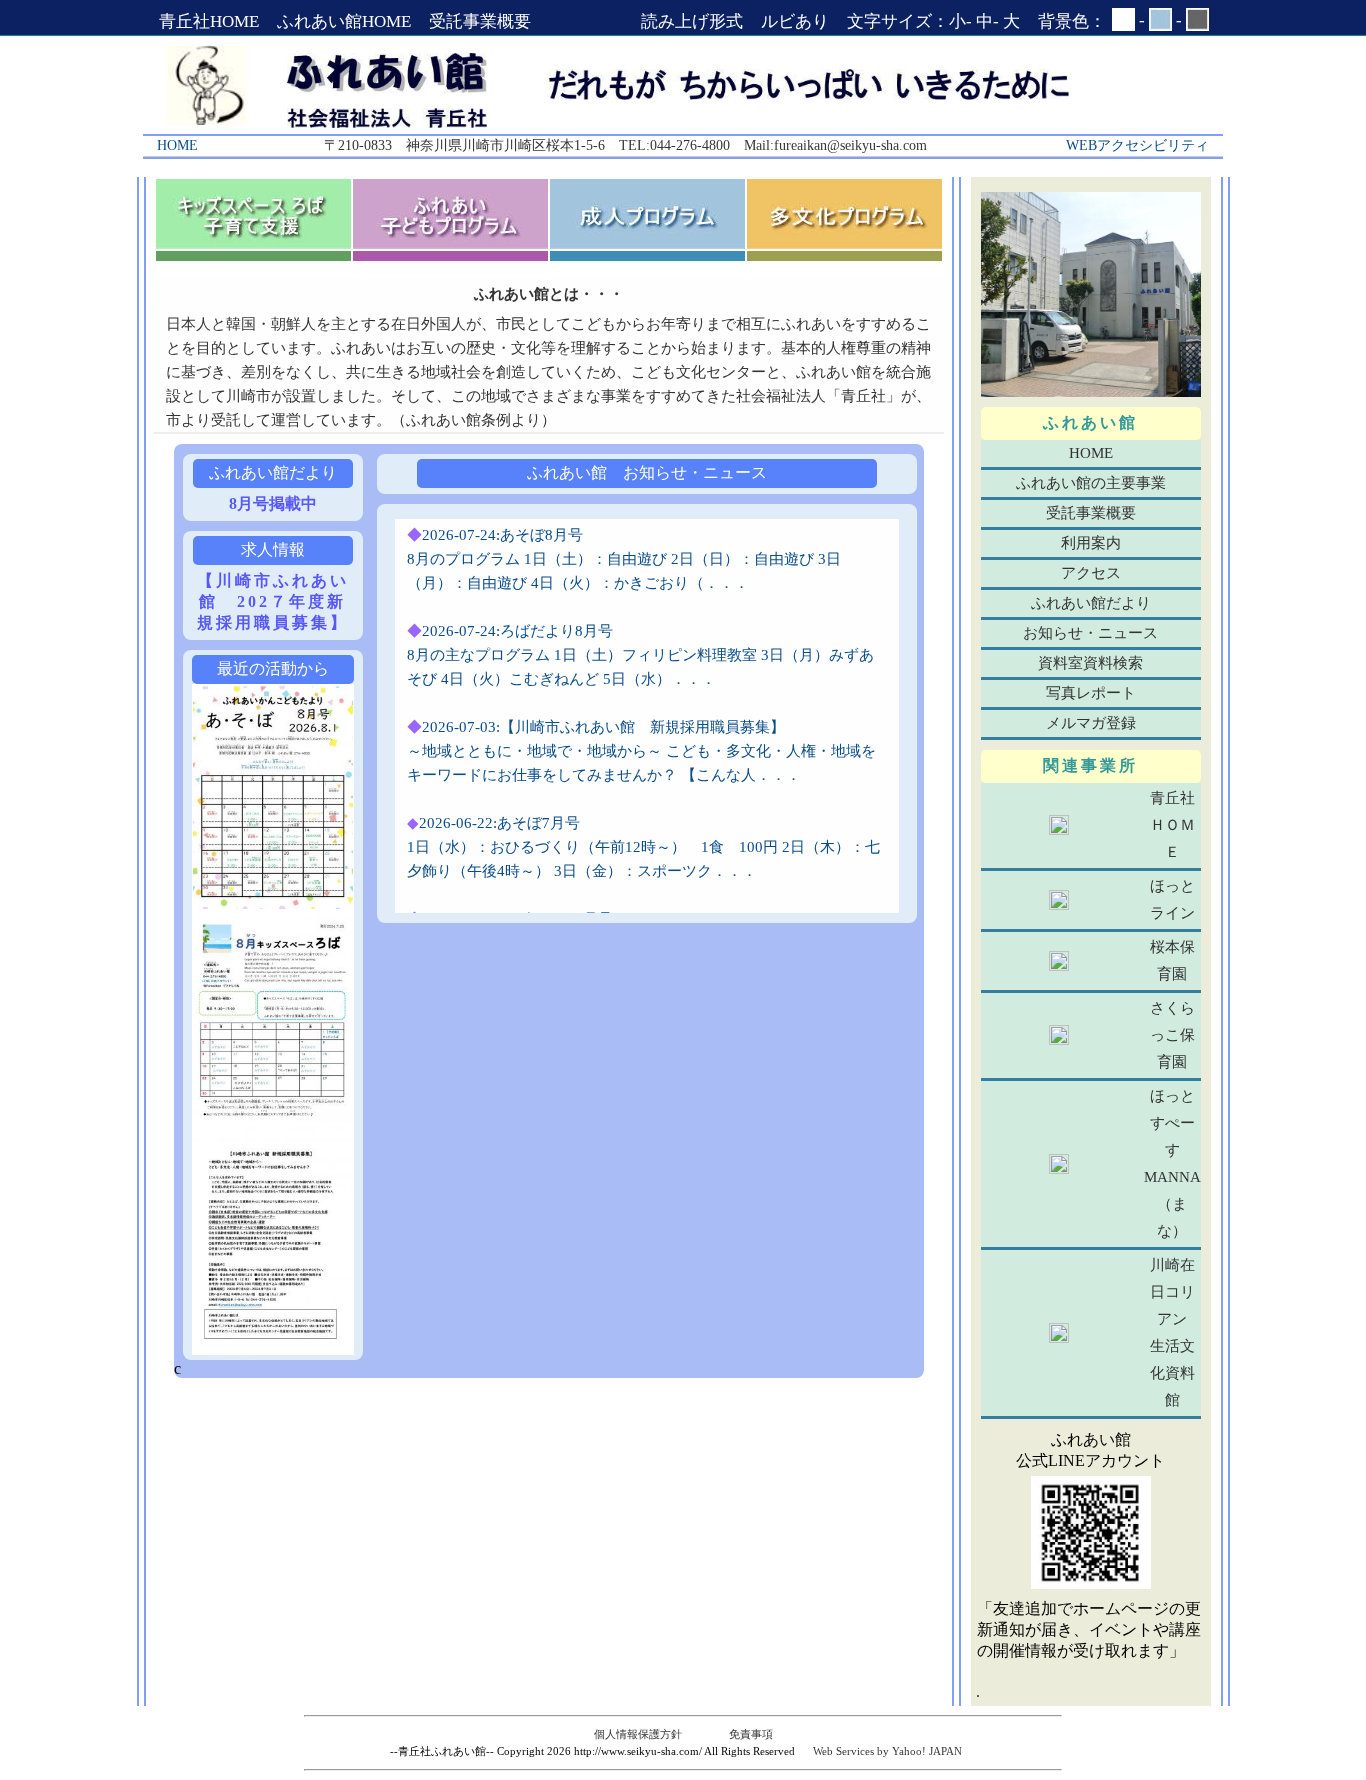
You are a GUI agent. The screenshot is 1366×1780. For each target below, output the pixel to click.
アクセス (1091, 573)
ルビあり (795, 21)
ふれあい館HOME (344, 21)
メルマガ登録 (1091, 723)
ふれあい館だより (1091, 603)
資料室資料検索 (1090, 663)
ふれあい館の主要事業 (1091, 483)
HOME (1091, 453)
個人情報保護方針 (638, 1734)
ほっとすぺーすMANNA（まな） (1172, 1163)
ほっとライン (1172, 899)
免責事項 (751, 1734)
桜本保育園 (1172, 960)
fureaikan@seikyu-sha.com (850, 145)
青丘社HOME (209, 21)
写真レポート (1091, 693)
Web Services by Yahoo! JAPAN (887, 1751)
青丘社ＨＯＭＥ (1172, 825)
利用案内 (1091, 543)
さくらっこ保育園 (1172, 1035)
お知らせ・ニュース (1090, 633)
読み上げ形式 (692, 21)
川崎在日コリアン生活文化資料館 (1172, 1332)
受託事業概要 (480, 21)
